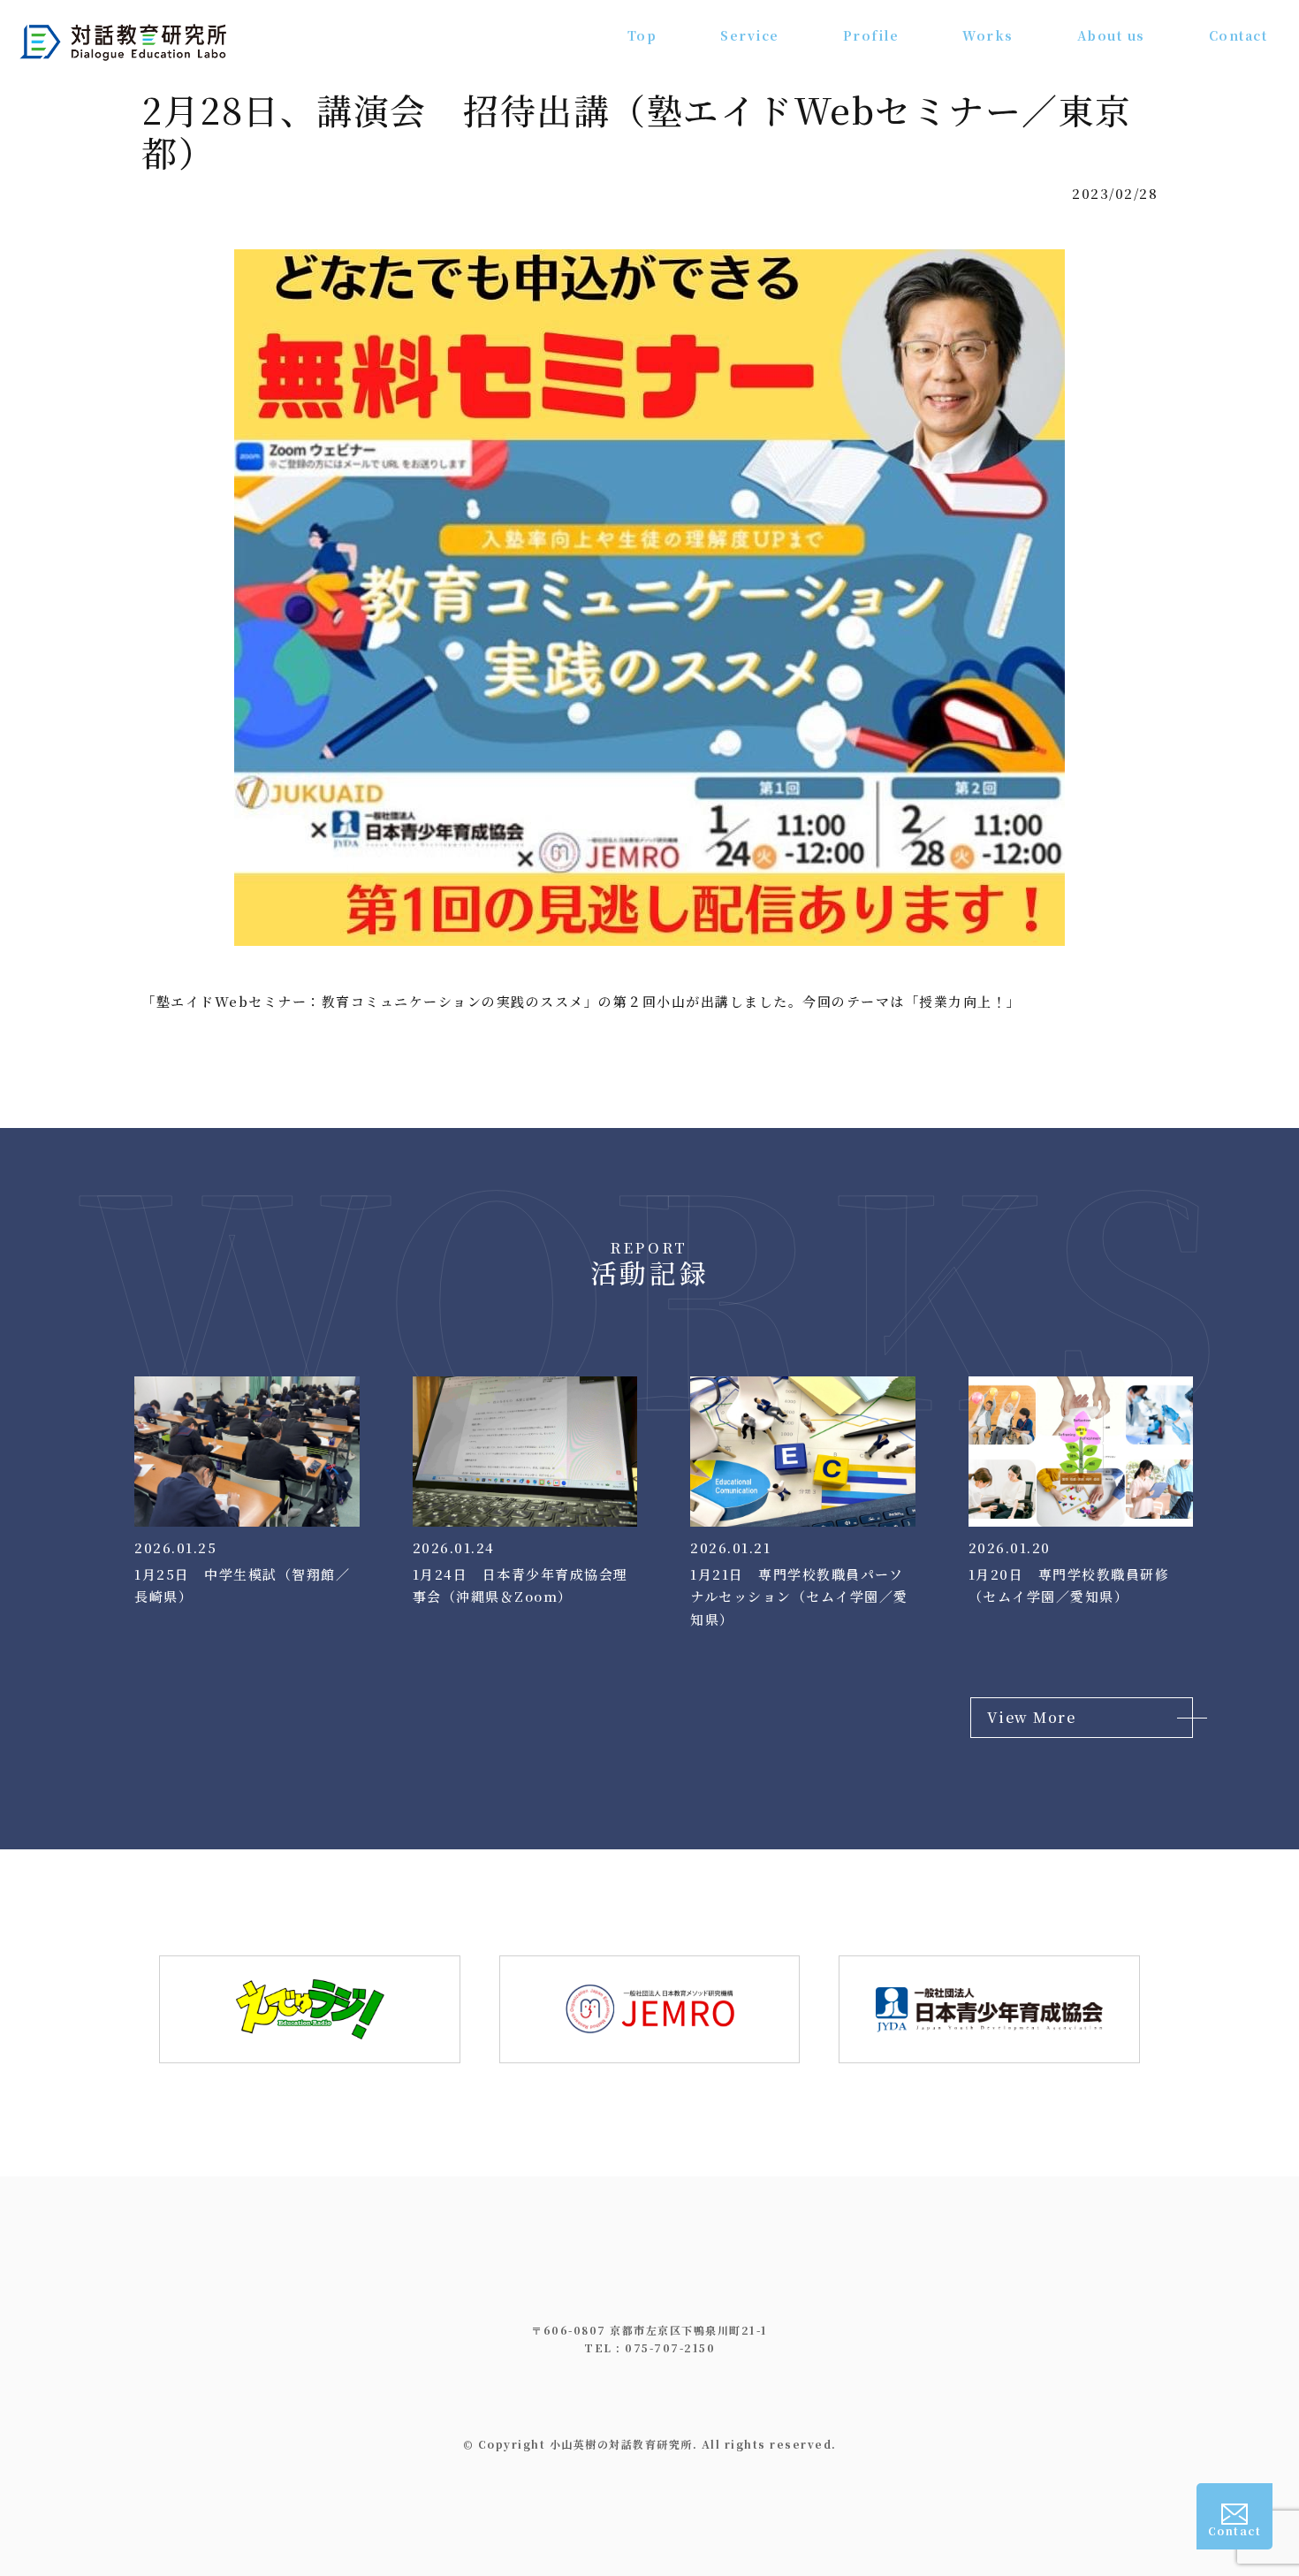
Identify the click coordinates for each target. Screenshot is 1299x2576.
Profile (871, 35)
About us (1111, 35)
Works (988, 35)
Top (642, 35)
